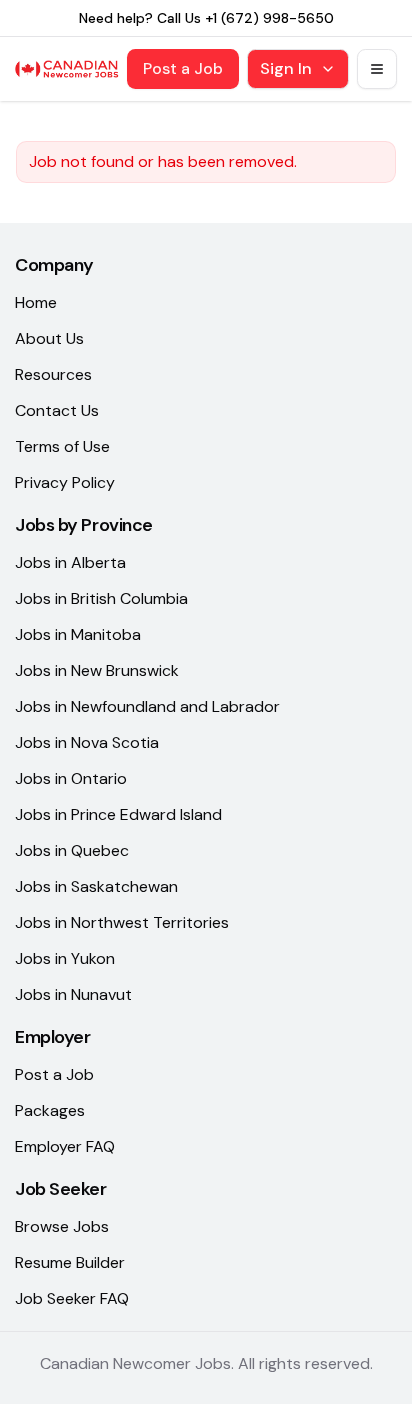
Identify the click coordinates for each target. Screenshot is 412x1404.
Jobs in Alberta (70, 562)
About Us (49, 338)
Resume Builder (70, 1262)
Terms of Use (62, 446)
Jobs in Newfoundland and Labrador (147, 706)
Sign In (286, 68)
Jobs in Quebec (72, 850)
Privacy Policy (65, 482)
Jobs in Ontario (71, 778)
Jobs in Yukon (65, 958)
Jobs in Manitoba (78, 634)
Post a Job (183, 68)
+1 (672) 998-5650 (269, 18)
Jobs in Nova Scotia (87, 742)
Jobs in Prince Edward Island (118, 814)
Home (36, 302)
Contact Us (57, 410)
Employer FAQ (65, 1146)
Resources (53, 374)
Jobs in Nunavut (73, 994)
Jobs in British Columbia (101, 598)
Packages (50, 1110)
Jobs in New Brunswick (97, 670)
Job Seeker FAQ (72, 1298)
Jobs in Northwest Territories (122, 922)
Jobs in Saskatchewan (96, 886)
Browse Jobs (62, 1226)
